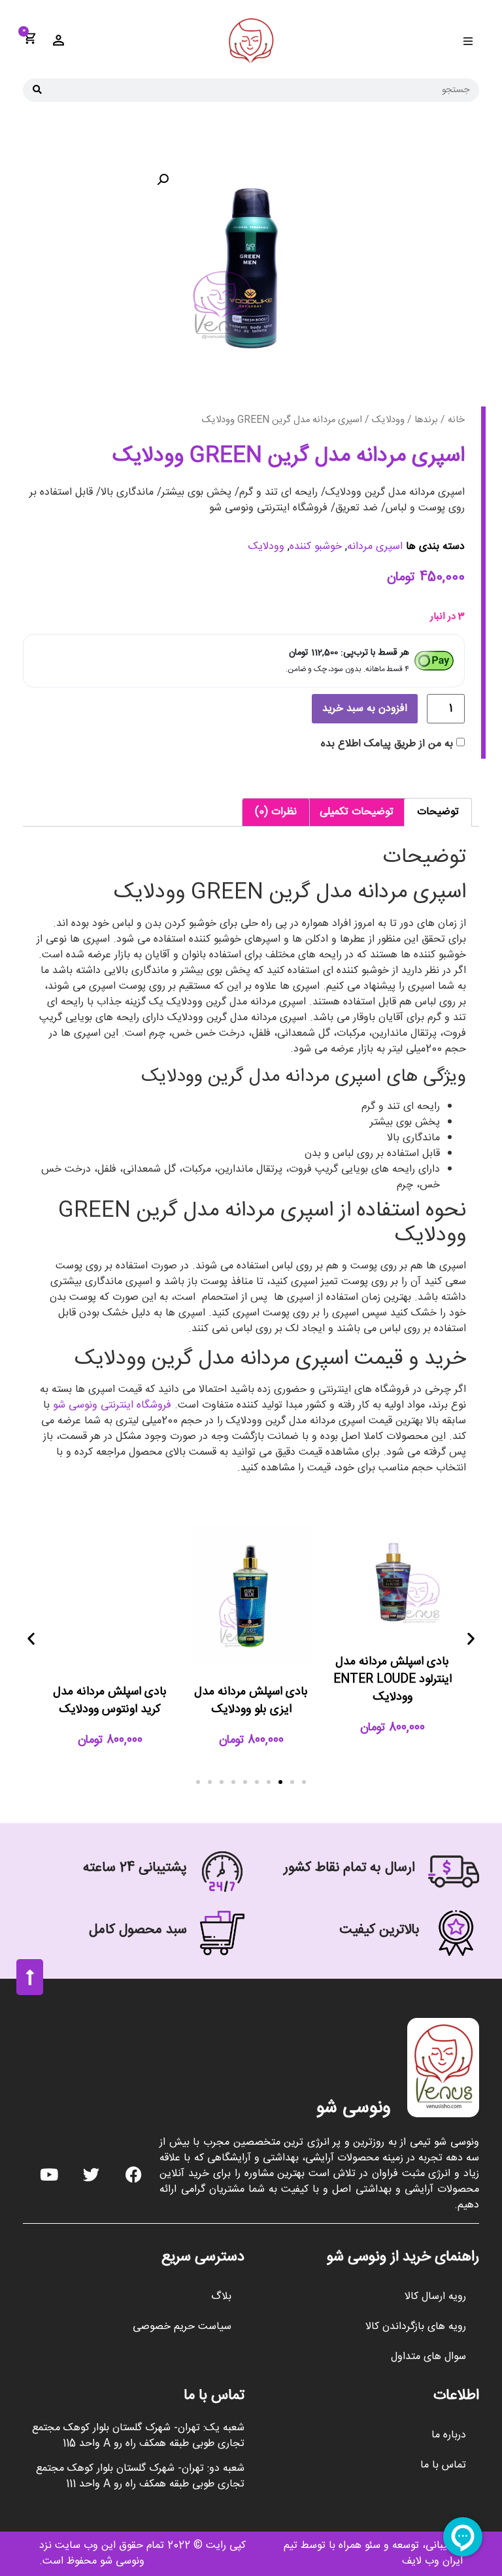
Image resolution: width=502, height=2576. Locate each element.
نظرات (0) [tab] (276, 812)
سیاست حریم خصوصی (182, 2327)
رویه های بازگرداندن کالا (416, 2327)
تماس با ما (443, 2465)
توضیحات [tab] (438, 812)
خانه (456, 420)
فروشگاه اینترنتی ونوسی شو (112, 1405)
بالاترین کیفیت (379, 1930)
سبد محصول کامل (138, 1930)
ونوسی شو (354, 2108)
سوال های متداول (428, 2357)
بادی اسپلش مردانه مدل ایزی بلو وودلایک (251, 1701)
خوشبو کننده (316, 547)
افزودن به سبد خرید (365, 709)
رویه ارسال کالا (435, 2297)
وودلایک (388, 420)
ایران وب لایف (432, 2561)
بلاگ (221, 2297)
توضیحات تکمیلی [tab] (357, 812)
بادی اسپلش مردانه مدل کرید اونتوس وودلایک (110, 1701)
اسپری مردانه (375, 547)
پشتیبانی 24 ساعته (135, 1868)
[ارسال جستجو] (37, 90)
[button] (468, 41)
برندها (426, 420)
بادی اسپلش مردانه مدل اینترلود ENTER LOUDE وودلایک (393, 1679)
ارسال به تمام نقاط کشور (349, 1868)
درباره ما (449, 2435)
